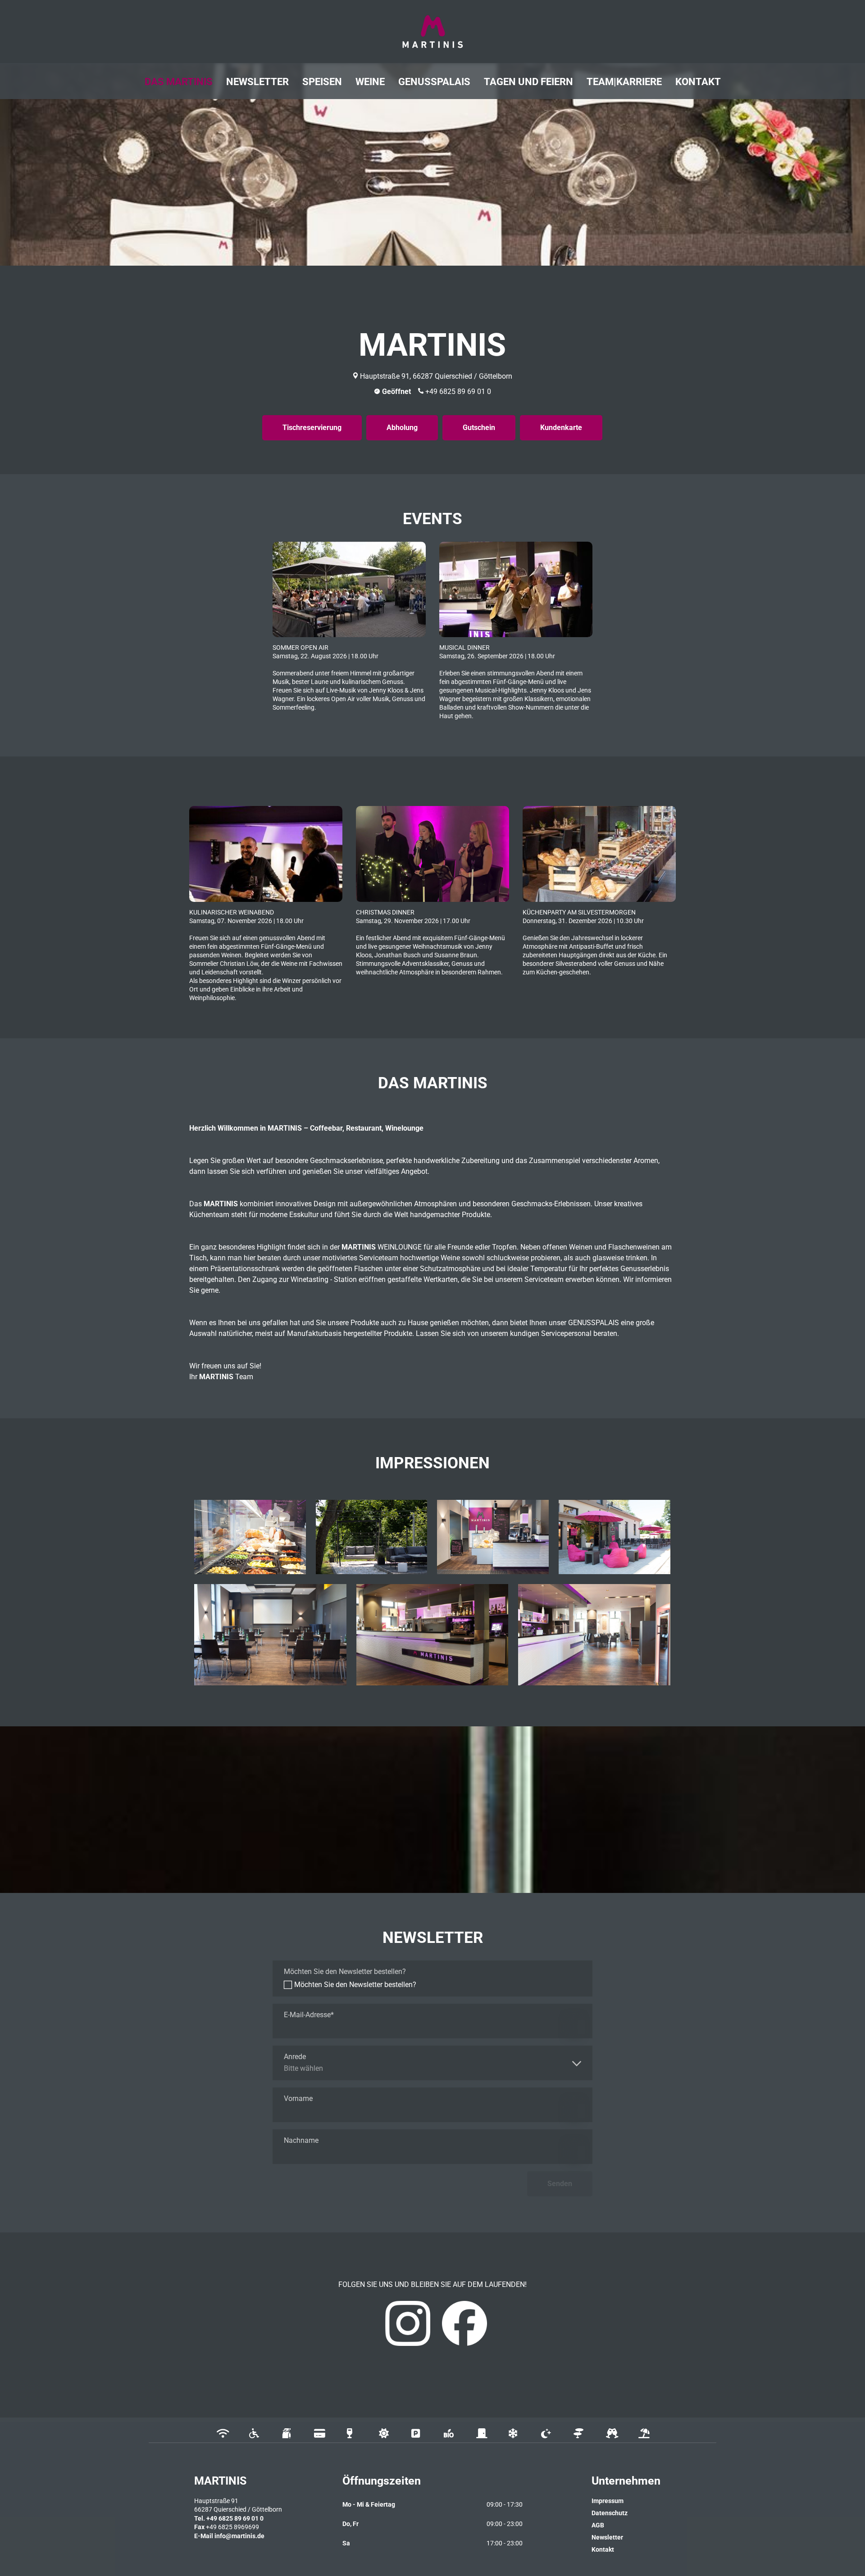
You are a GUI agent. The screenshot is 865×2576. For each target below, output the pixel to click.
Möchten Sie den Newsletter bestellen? (355, 1985)
